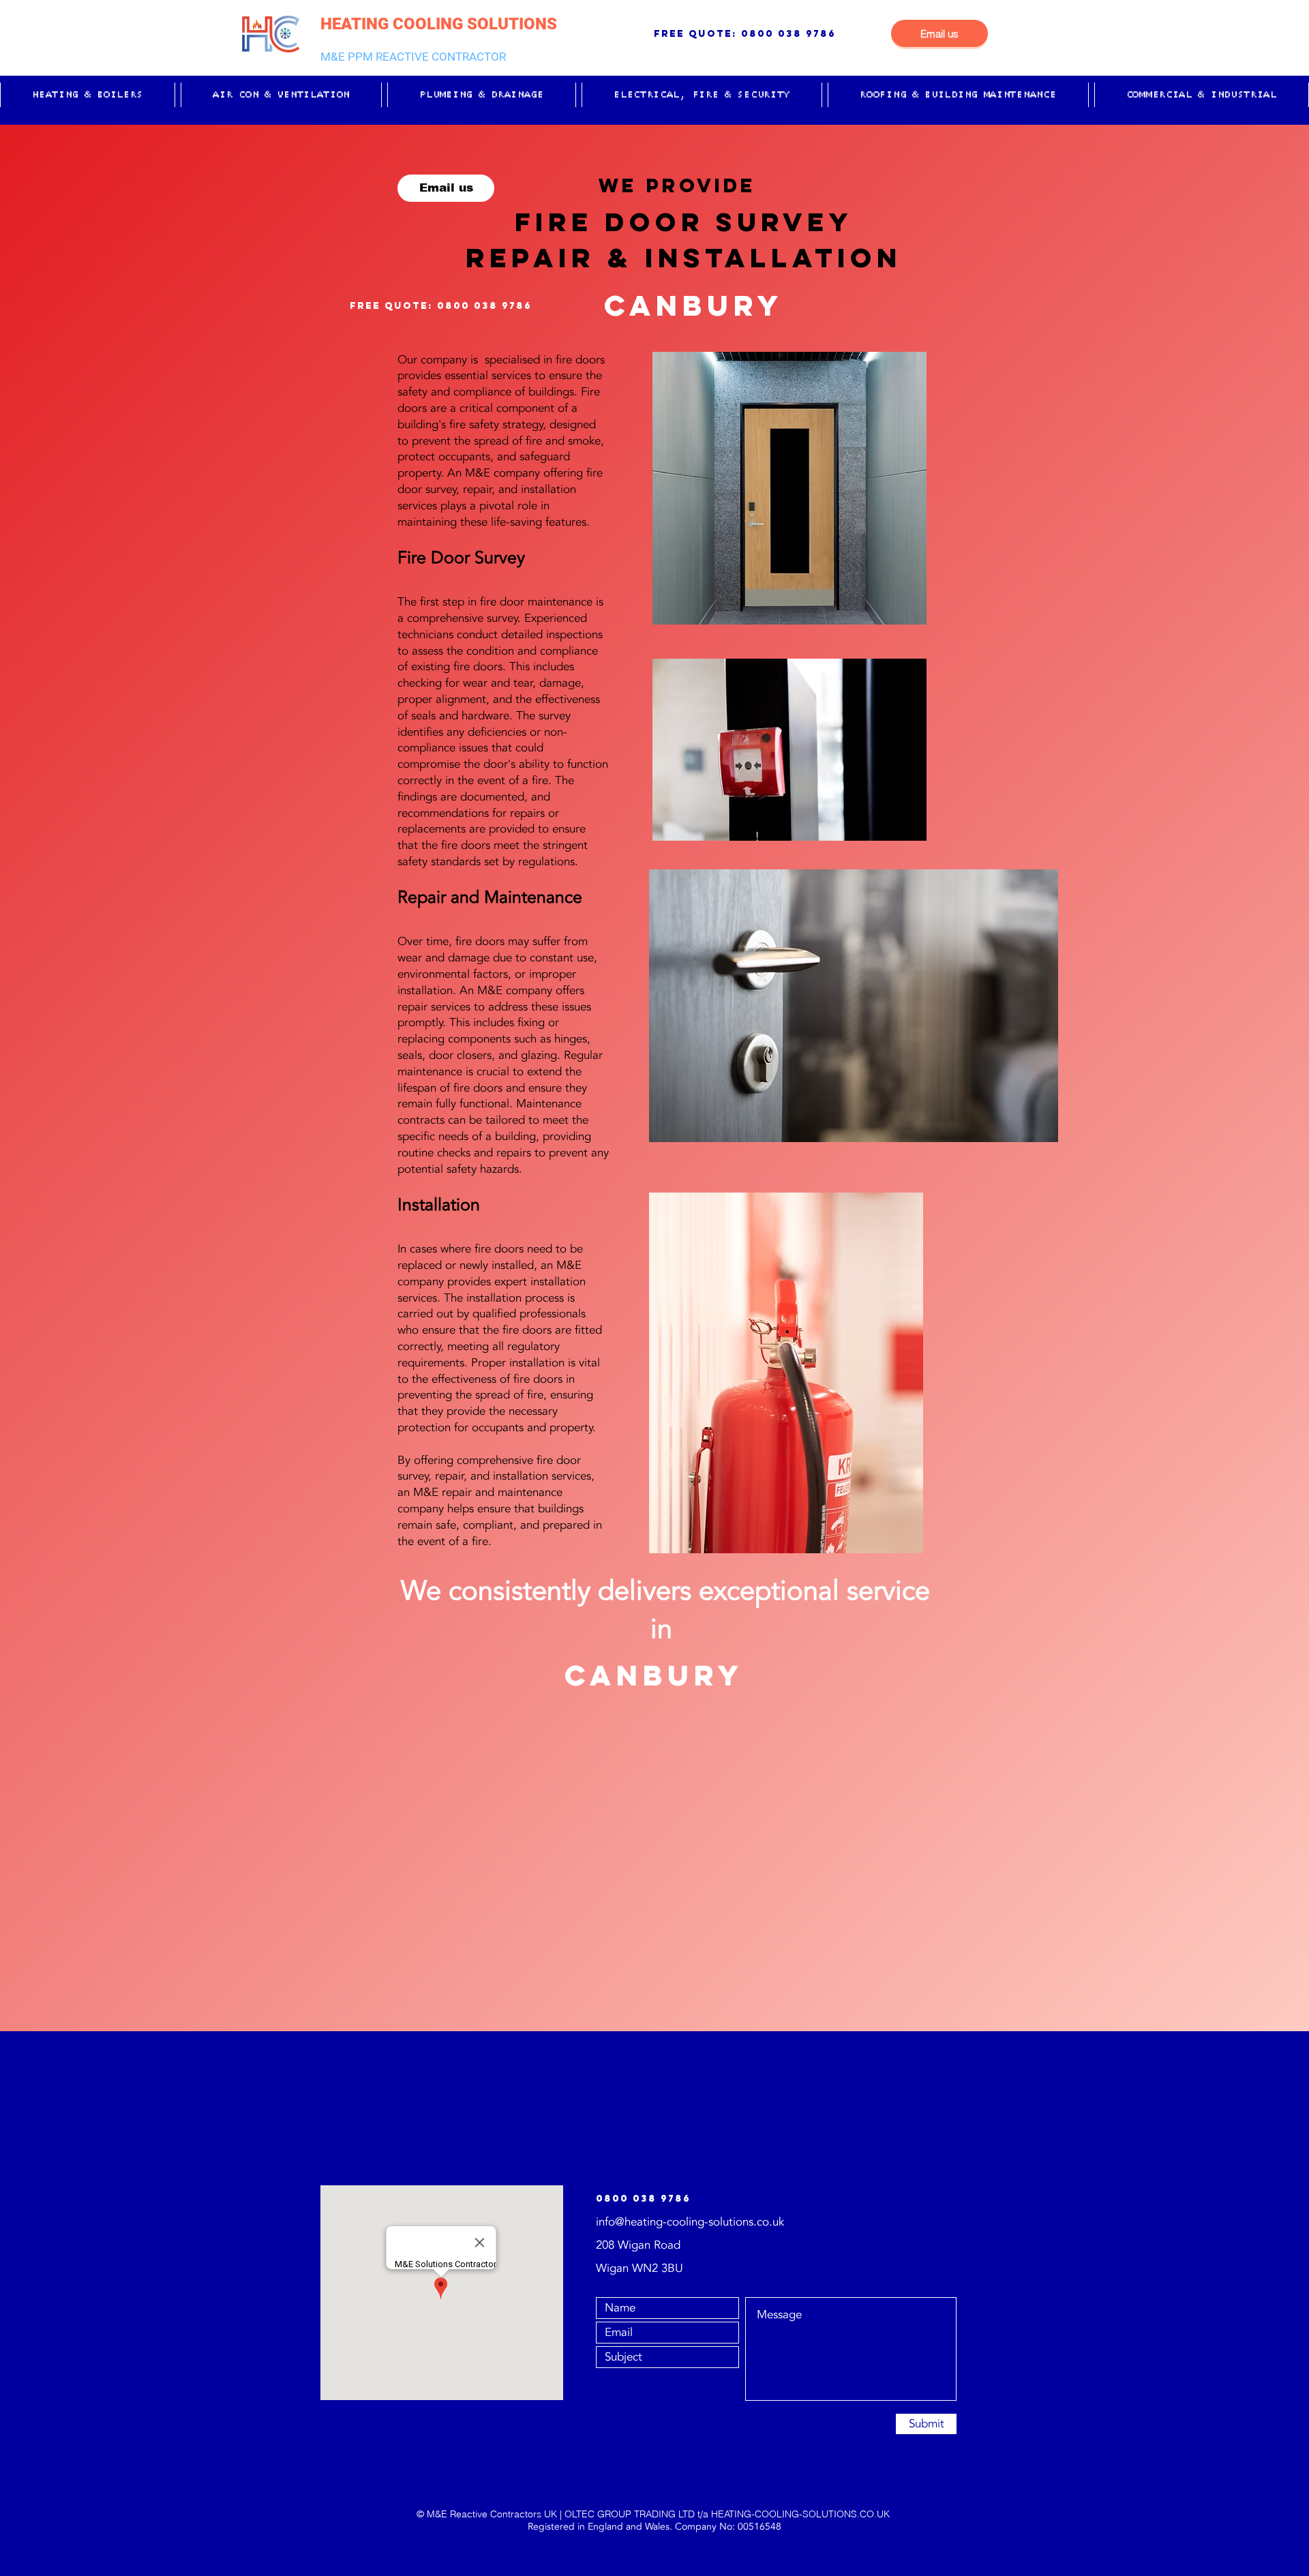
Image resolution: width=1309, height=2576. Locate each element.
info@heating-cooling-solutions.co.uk (690, 2222)
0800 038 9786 (788, 34)
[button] (88, 95)
